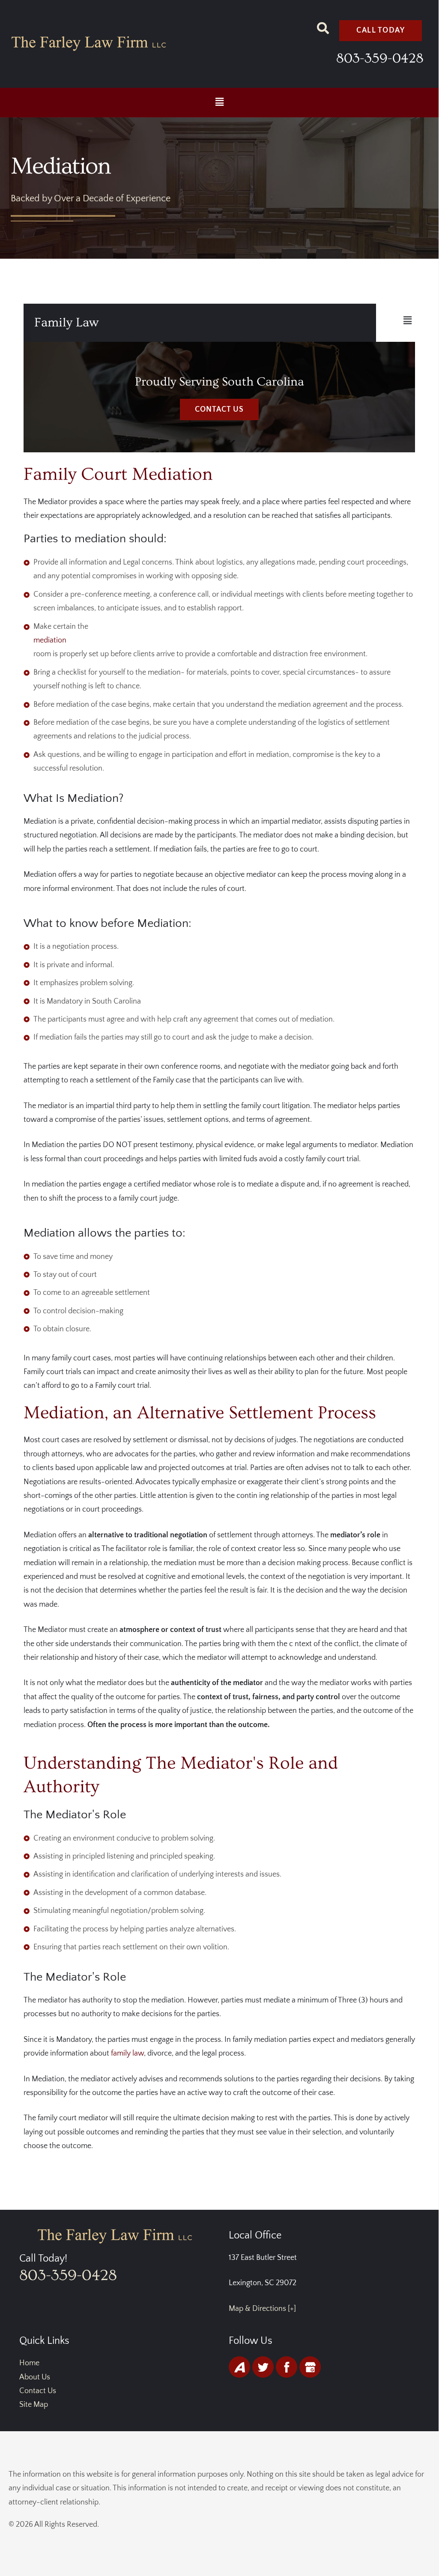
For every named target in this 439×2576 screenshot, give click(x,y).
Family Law (66, 323)
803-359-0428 (380, 58)
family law (127, 2053)
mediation (50, 640)
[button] (219, 103)
